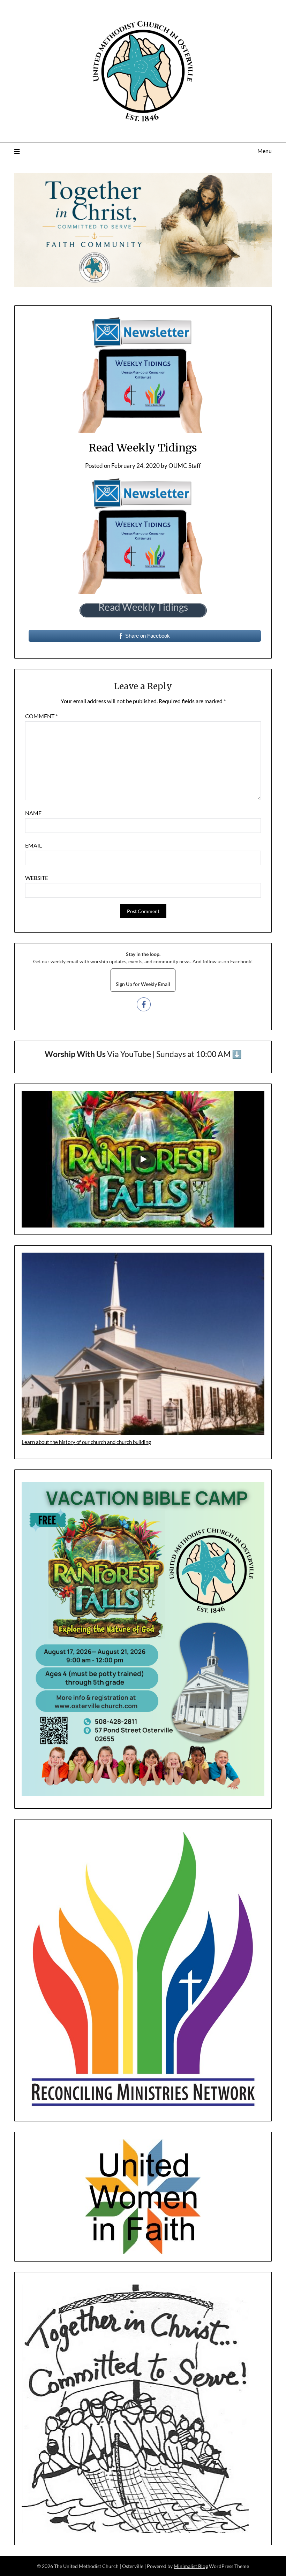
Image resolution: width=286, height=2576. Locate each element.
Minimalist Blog (191, 2566)
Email (33, 845)
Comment (41, 716)
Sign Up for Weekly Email (143, 984)
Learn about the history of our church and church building (86, 1442)
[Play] (143, 1159)
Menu (265, 151)
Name (33, 813)
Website (37, 878)
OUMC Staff (185, 466)
